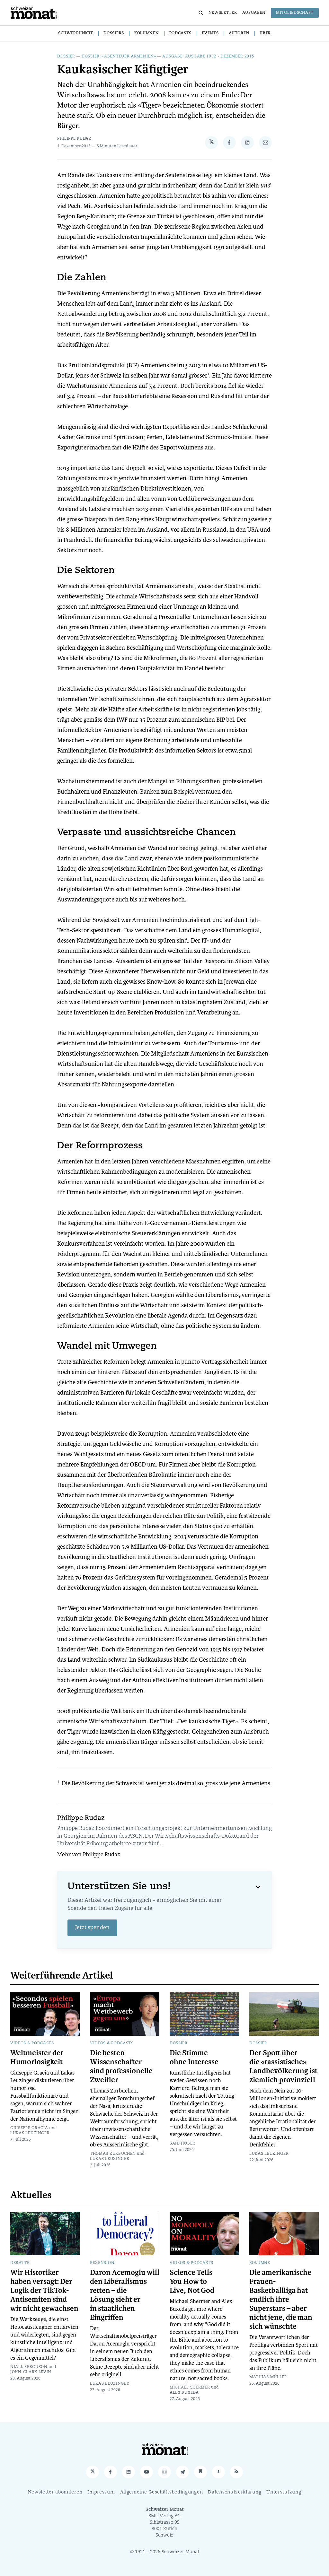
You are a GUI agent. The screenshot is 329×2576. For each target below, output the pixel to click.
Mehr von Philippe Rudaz (89, 1855)
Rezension (102, 2263)
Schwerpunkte (76, 33)
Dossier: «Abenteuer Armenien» (119, 57)
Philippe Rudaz (74, 139)
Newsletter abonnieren (55, 2492)
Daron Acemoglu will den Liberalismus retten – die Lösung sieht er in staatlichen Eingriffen (125, 2295)
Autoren (239, 33)
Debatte (20, 2263)
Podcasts (181, 33)
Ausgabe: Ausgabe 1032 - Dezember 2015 (208, 57)
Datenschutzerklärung (235, 2492)
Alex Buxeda (184, 2393)
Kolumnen (147, 33)
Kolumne (260, 2263)
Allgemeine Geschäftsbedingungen (162, 2492)
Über (265, 33)
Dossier (66, 57)
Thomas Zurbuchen (113, 2154)
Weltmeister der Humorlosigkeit (37, 2058)
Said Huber (182, 2144)
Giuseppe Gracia (29, 2128)
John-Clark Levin (31, 2372)
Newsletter (223, 13)
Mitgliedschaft (295, 13)
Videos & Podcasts (32, 2043)
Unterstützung (284, 2492)
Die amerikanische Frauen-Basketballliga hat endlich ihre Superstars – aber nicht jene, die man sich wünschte (281, 2300)
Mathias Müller (268, 2377)
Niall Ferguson (29, 2367)
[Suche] (201, 13)
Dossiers (114, 33)
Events (210, 33)
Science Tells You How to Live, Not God (192, 2282)
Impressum (101, 2492)
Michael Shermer (190, 2388)
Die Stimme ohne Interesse (194, 2058)
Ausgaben (254, 13)
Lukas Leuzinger (30, 2133)
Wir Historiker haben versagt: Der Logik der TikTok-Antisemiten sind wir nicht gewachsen (44, 2291)
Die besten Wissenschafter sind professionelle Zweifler (121, 2067)
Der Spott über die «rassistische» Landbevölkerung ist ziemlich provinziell (283, 2067)
